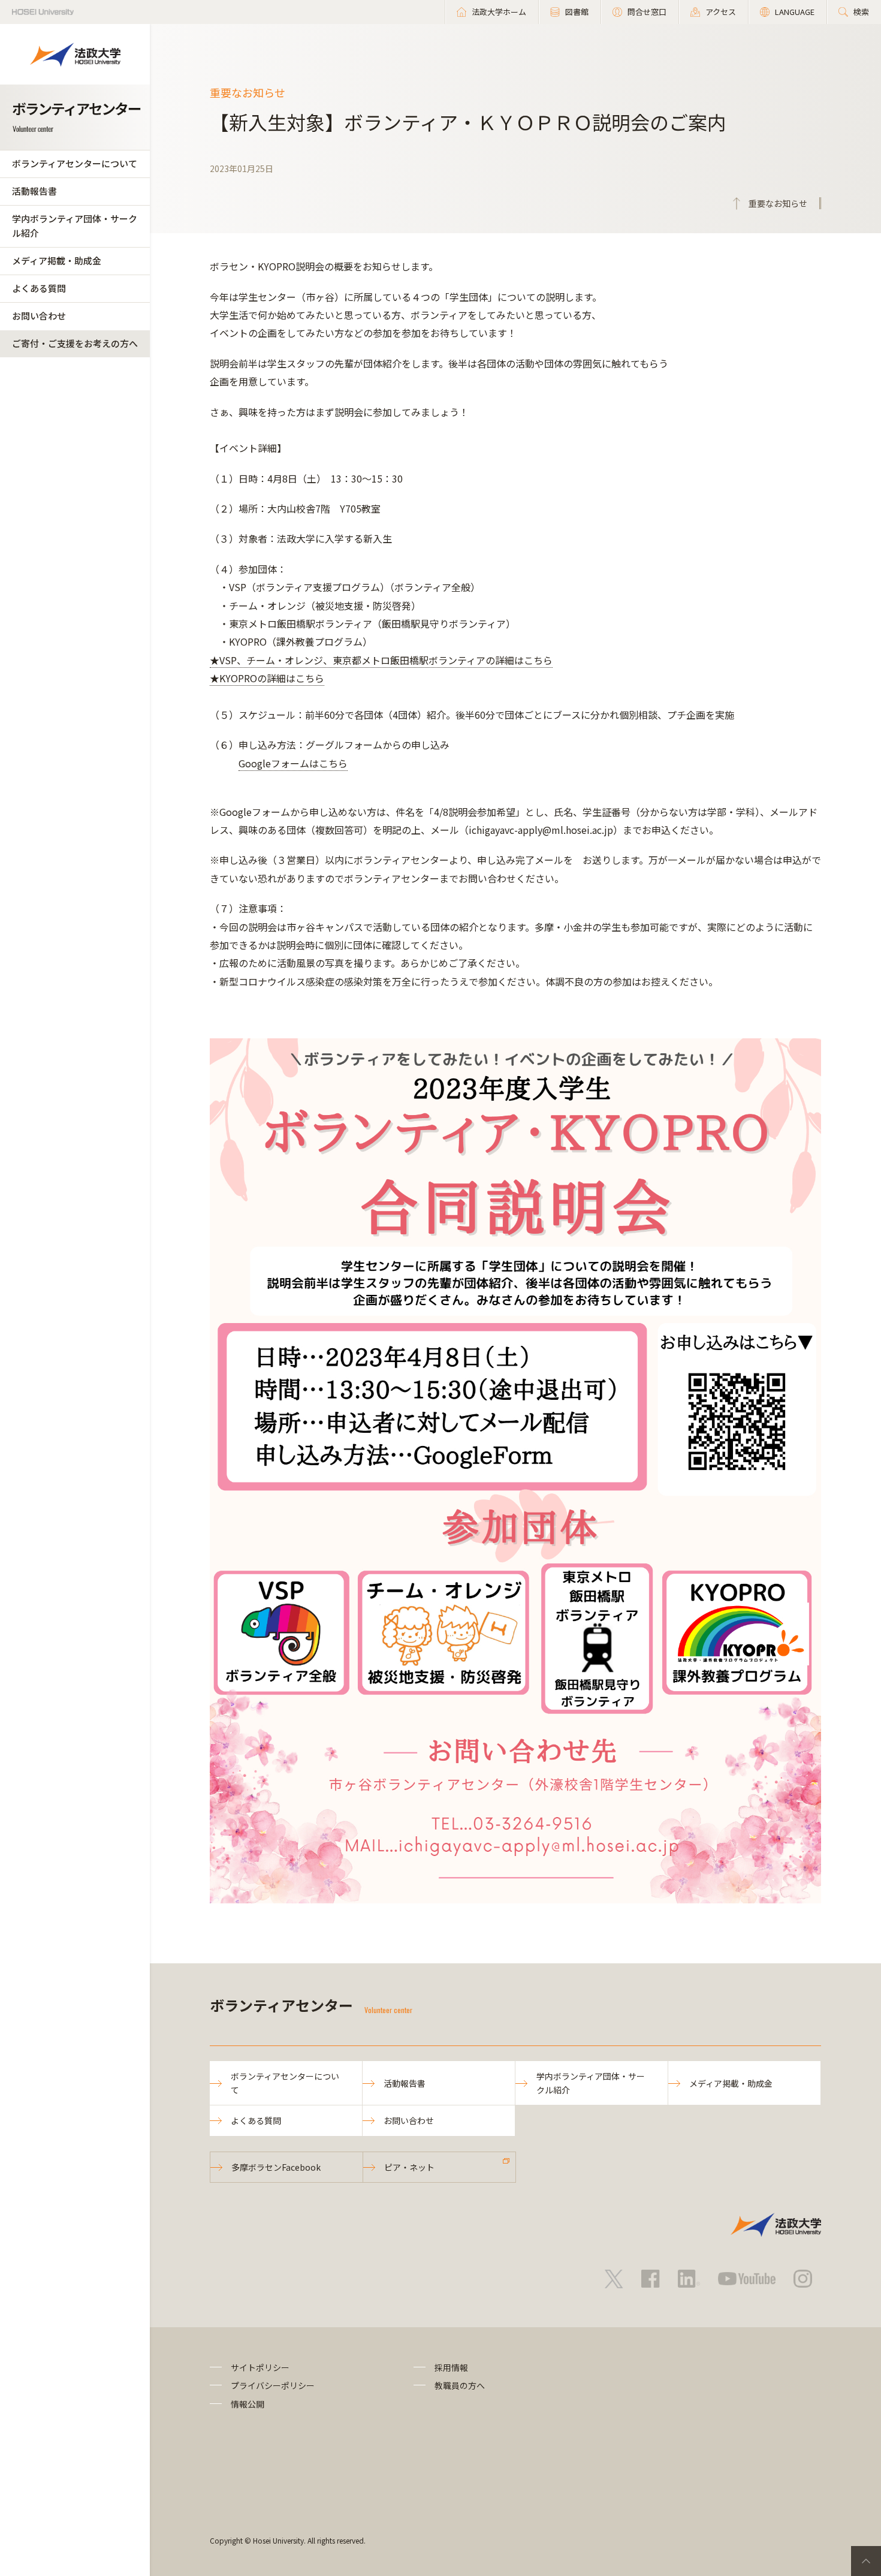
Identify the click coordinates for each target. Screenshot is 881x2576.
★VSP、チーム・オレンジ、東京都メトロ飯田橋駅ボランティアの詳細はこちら (381, 660)
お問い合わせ (39, 316)
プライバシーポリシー (273, 2385)
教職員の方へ (460, 2385)
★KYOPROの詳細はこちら (267, 678)
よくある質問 (39, 288)
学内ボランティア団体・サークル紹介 (75, 226)
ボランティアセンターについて (75, 163)
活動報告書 (34, 191)
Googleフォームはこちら (293, 763)
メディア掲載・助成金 (57, 260)
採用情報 (451, 2367)
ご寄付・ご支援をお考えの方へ (75, 343)
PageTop (866, 2561)
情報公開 (248, 2404)
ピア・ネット (409, 2167)
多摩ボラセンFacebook (276, 2167)
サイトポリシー (260, 2367)
